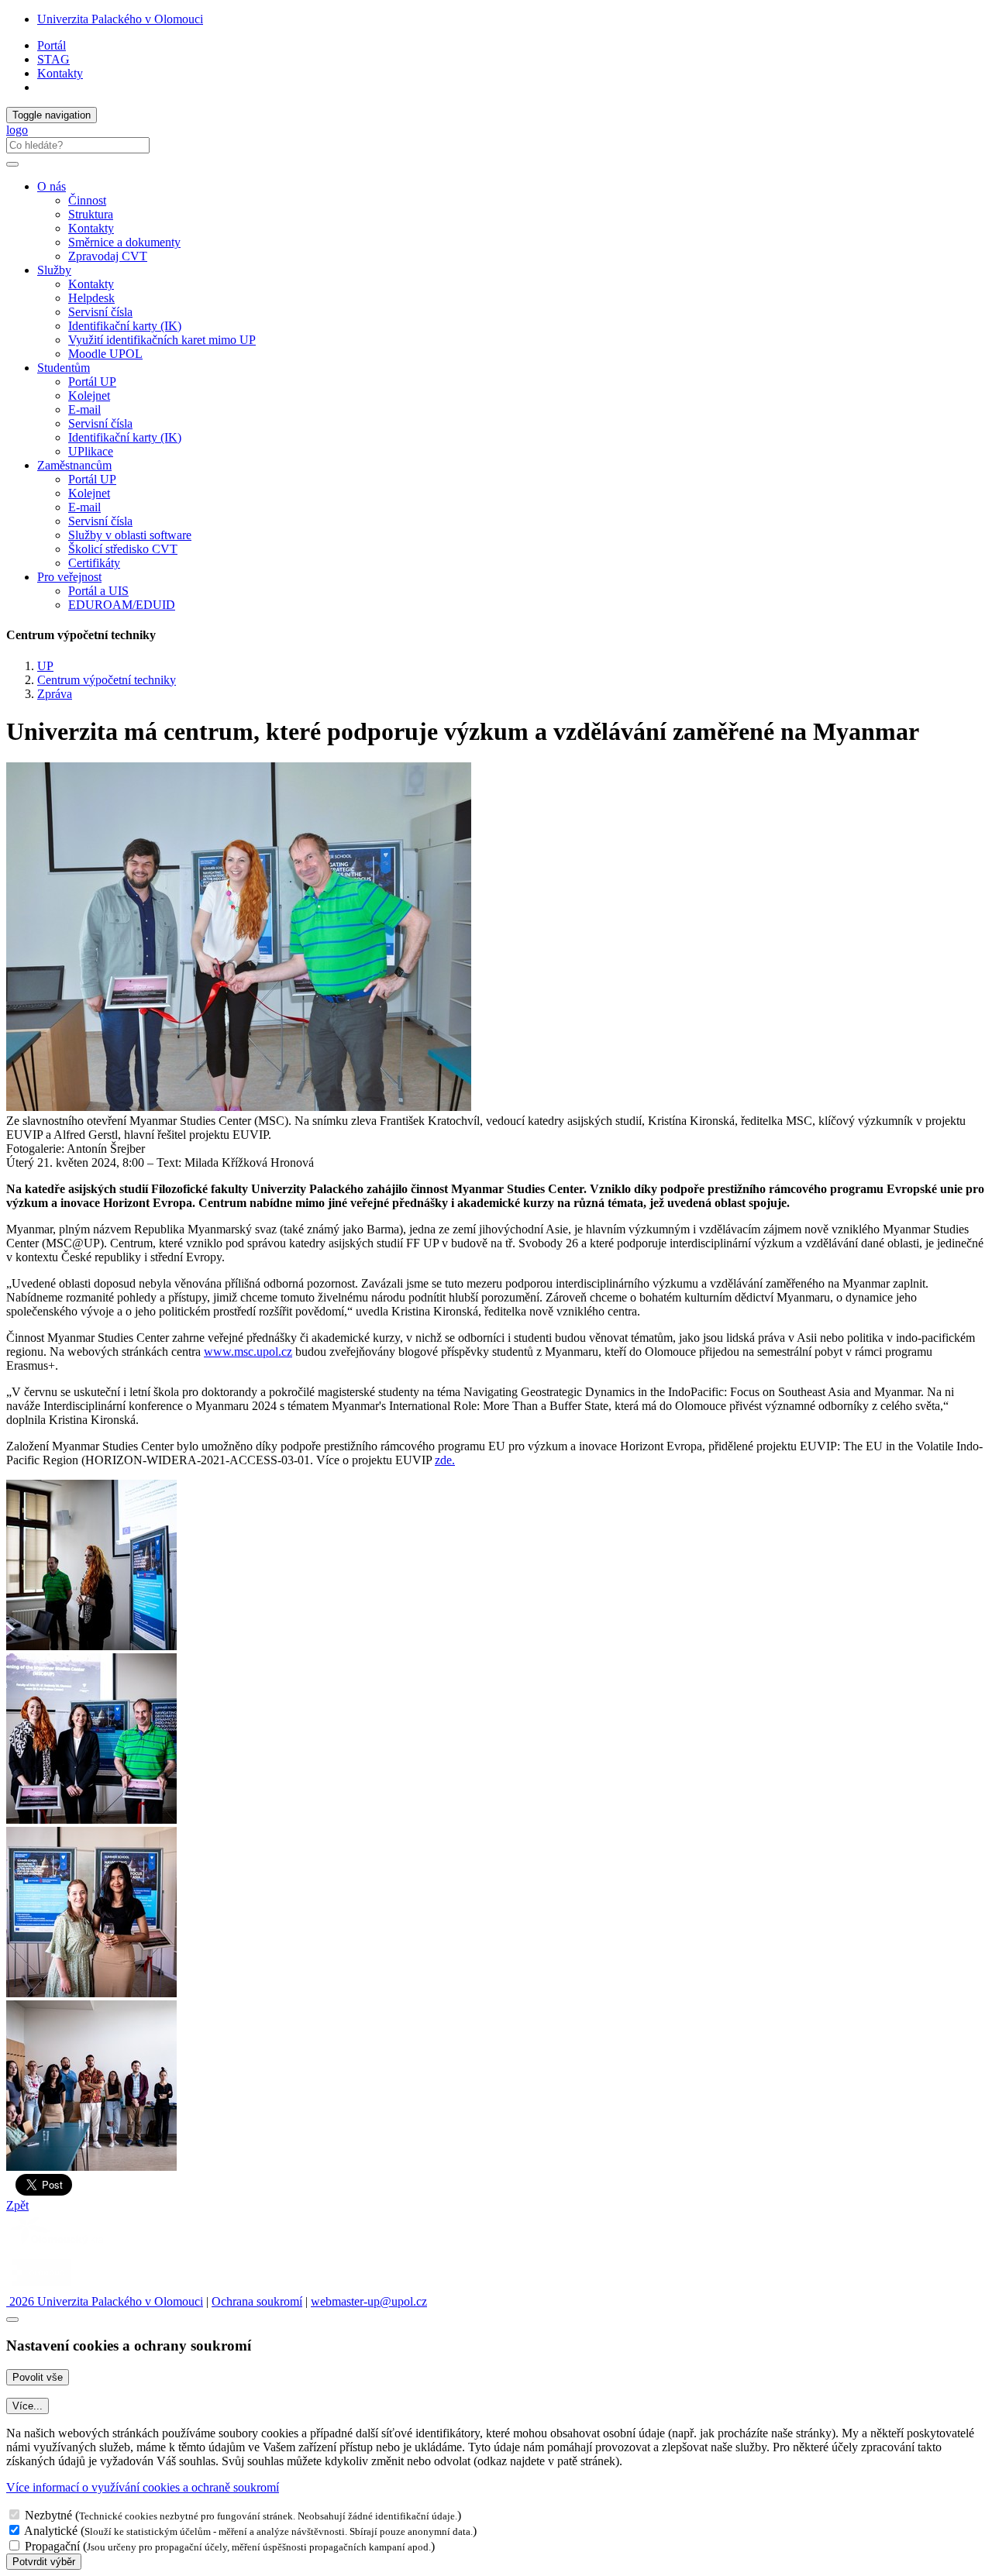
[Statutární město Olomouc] (41, 2287)
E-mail (84, 409)
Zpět (17, 2205)
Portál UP (92, 382)
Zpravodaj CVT (108, 256)
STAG (53, 59)
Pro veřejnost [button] (69, 577)
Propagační (52, 2546)
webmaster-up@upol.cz (369, 2301)
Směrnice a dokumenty (124, 242)
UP (45, 666)
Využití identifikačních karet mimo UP (162, 340)
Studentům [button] (64, 368)
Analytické (51, 2531)
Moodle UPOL (105, 354)
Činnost (87, 200)
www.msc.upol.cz (248, 1352)
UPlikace (91, 451)
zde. (445, 1460)
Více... (28, 2406)
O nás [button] (52, 186)
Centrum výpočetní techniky (107, 680)
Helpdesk (91, 298)
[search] (12, 164)
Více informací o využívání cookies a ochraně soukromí (143, 2487)
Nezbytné (48, 2515)
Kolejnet (89, 396)
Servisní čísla (100, 312)
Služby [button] (54, 270)
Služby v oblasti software (130, 535)
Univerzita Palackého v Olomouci (120, 19)
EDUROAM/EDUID (122, 605)
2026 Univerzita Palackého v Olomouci (105, 2301)
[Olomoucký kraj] (60, 2246)
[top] (12, 2320)
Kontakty (60, 73)
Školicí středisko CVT (123, 549)
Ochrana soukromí (257, 2301)
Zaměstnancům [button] (74, 465)
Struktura (91, 214)
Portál (52, 45)
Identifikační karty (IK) (125, 326)
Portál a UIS (98, 591)
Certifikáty (94, 563)
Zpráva (55, 694)
